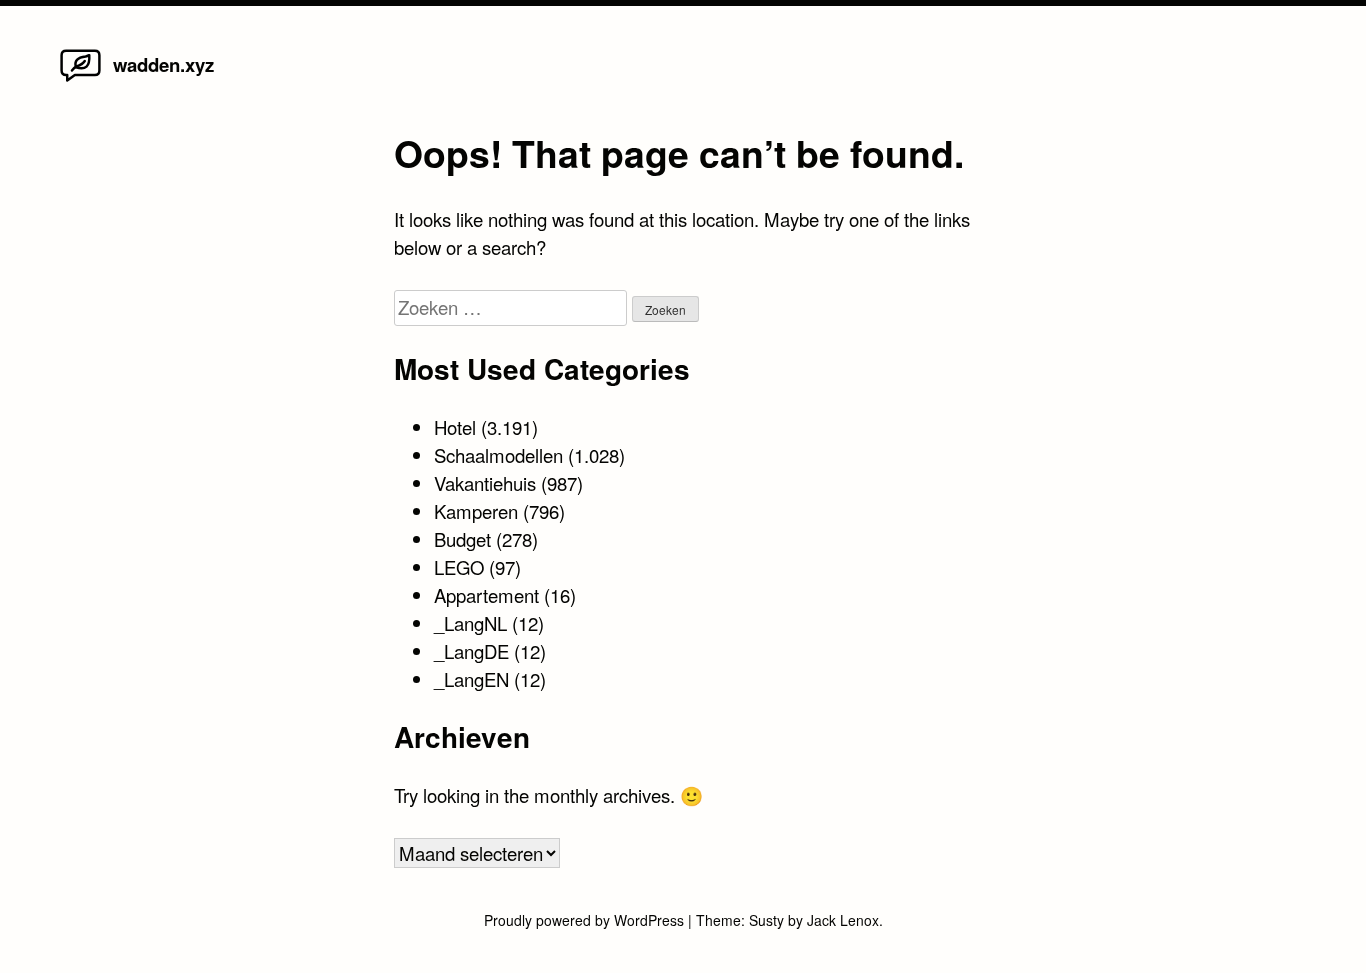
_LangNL (470, 623)
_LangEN (471, 679)
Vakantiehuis (485, 483)
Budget (462, 539)
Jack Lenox (843, 920)
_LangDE (471, 651)
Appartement (486, 595)
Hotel (455, 427)
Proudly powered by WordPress (586, 920)
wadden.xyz (163, 64)
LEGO (459, 567)
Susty (766, 920)
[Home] (80, 80)
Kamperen (476, 511)
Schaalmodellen (498, 455)
